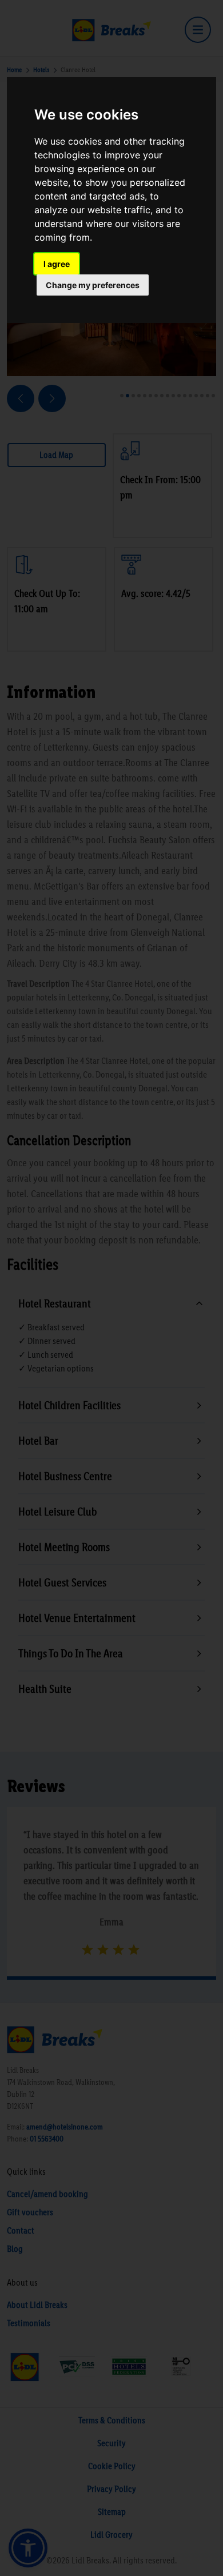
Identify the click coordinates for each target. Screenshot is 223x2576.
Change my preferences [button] (93, 285)
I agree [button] (57, 264)
